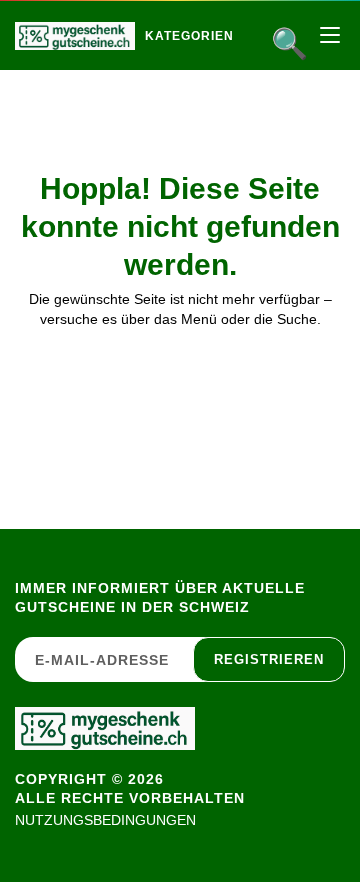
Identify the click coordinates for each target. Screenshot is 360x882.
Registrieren (269, 659)
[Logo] (75, 36)
